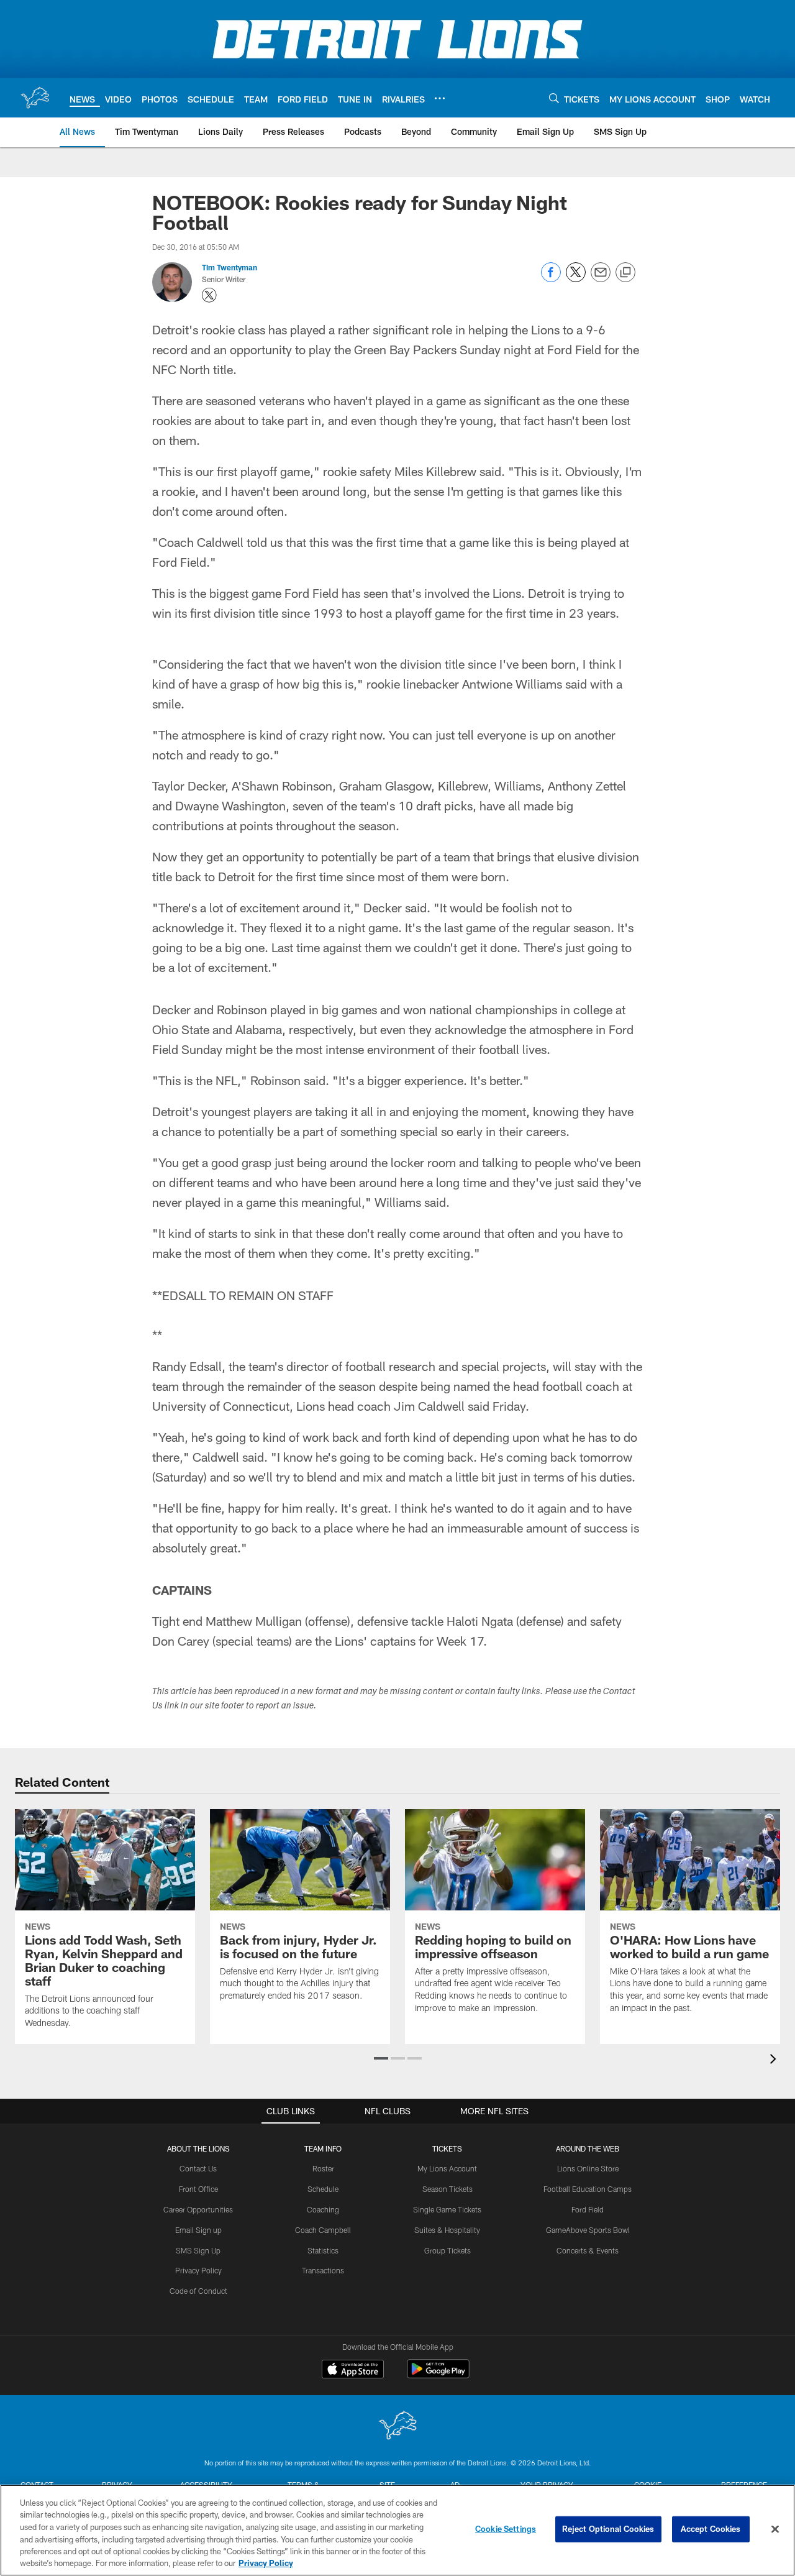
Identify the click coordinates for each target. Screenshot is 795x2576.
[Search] (554, 98)
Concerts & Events (588, 2250)
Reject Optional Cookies (608, 2529)
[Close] (775, 2529)
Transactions (323, 2270)
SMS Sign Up (198, 2250)
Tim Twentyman (229, 267)
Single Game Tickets (447, 2209)
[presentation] (775, 2060)
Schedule (323, 2189)
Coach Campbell (323, 2230)
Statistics (323, 2250)
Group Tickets (447, 2250)
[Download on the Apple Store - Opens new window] (353, 2370)
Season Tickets (447, 2189)
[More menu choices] (440, 98)
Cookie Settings (506, 2529)
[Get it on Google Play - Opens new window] (438, 2375)
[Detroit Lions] (397, 2427)
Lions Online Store (588, 2168)
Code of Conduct (198, 2291)
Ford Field (588, 2209)
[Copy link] (625, 273)
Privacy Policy (198, 2270)
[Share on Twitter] (576, 279)
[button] (381, 2058)
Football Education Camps (588, 2189)
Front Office (198, 2189)
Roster (323, 2168)
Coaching (323, 2209)
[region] (397, 2530)
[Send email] (601, 279)
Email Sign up (198, 2230)
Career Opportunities (198, 2209)
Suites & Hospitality (447, 2230)
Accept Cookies (711, 2529)
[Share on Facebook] (551, 279)
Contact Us (198, 2168)
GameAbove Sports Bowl (588, 2230)
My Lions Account (447, 2168)
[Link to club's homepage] (35, 98)
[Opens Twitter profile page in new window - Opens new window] (209, 295)
